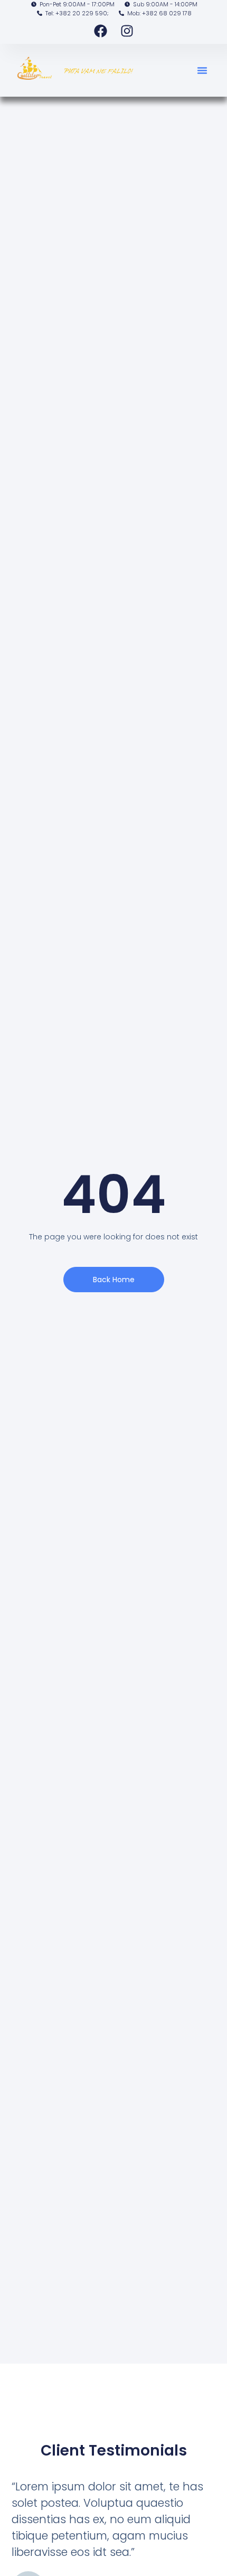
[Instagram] (127, 31)
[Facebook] (100, 31)
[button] (202, 70)
